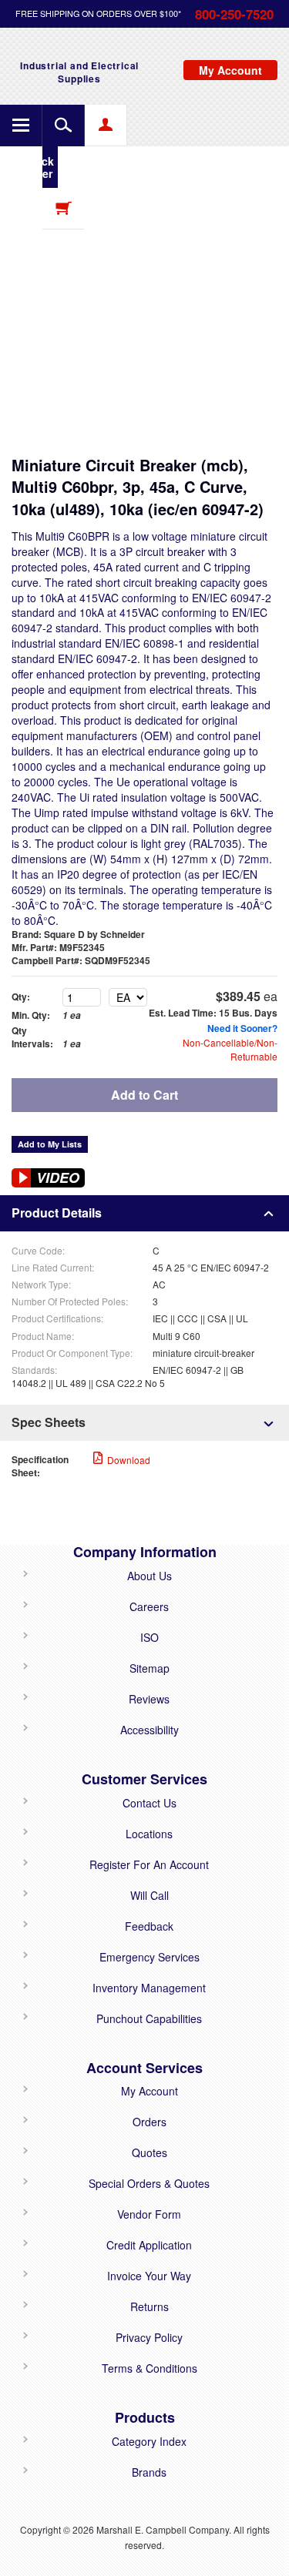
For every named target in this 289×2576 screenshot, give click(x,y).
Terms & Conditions (150, 2368)
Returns (150, 2306)
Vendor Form (149, 2214)
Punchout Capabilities (149, 2018)
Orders (150, 2122)
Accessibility (150, 1730)
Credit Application (149, 2245)
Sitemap (150, 1668)
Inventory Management (149, 1988)
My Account (150, 2091)
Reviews (149, 1699)
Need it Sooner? (242, 1028)
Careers (149, 1606)
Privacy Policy (149, 2337)
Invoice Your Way (149, 2276)
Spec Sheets (49, 1422)
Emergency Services (150, 1957)
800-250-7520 (234, 14)
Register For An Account (149, 1864)
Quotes (150, 2152)
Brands (149, 2472)
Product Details (57, 1213)
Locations (149, 1834)
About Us (150, 1576)
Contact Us (150, 1803)
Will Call (150, 1895)
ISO (150, 1637)
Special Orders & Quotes (149, 2183)
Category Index (149, 2441)
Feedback (149, 1926)
